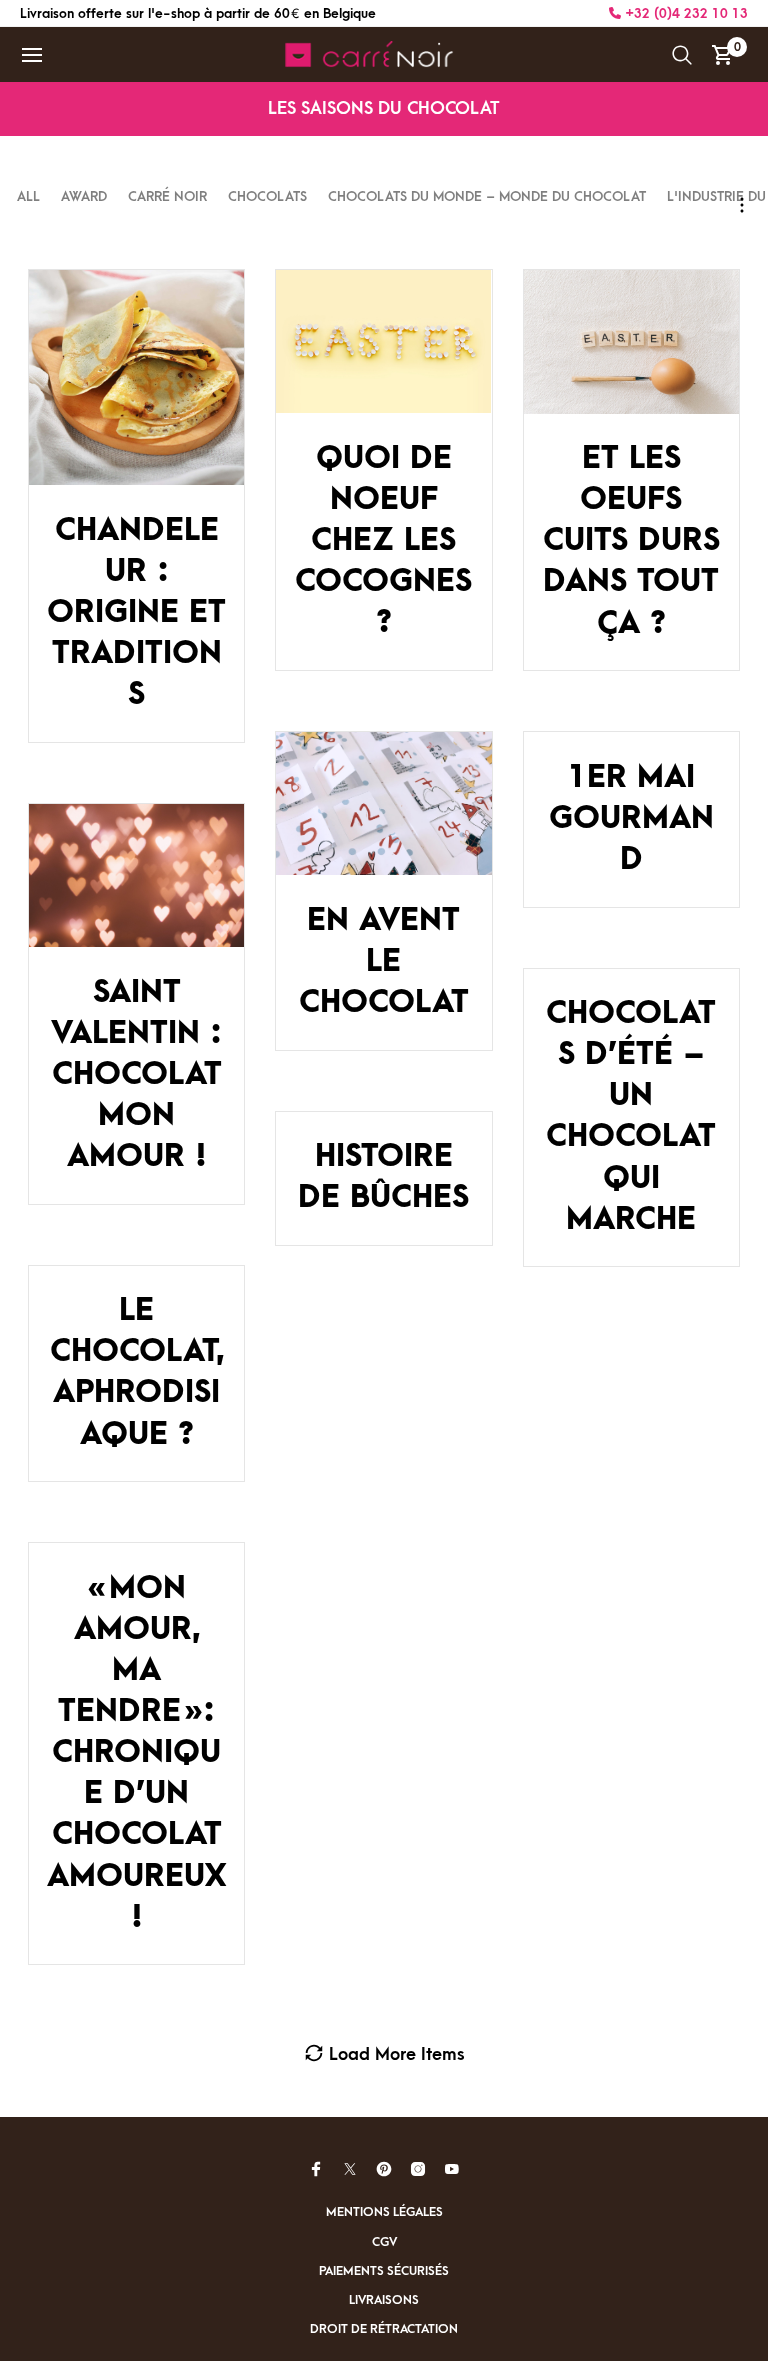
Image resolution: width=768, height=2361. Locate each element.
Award (84, 196)
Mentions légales (384, 2212)
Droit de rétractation (384, 2329)
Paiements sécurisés (384, 2271)
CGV (384, 2242)
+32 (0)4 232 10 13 (684, 13)
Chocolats (267, 196)
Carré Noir (167, 196)
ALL (30, 196)
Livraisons (384, 2300)
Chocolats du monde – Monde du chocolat (487, 196)
